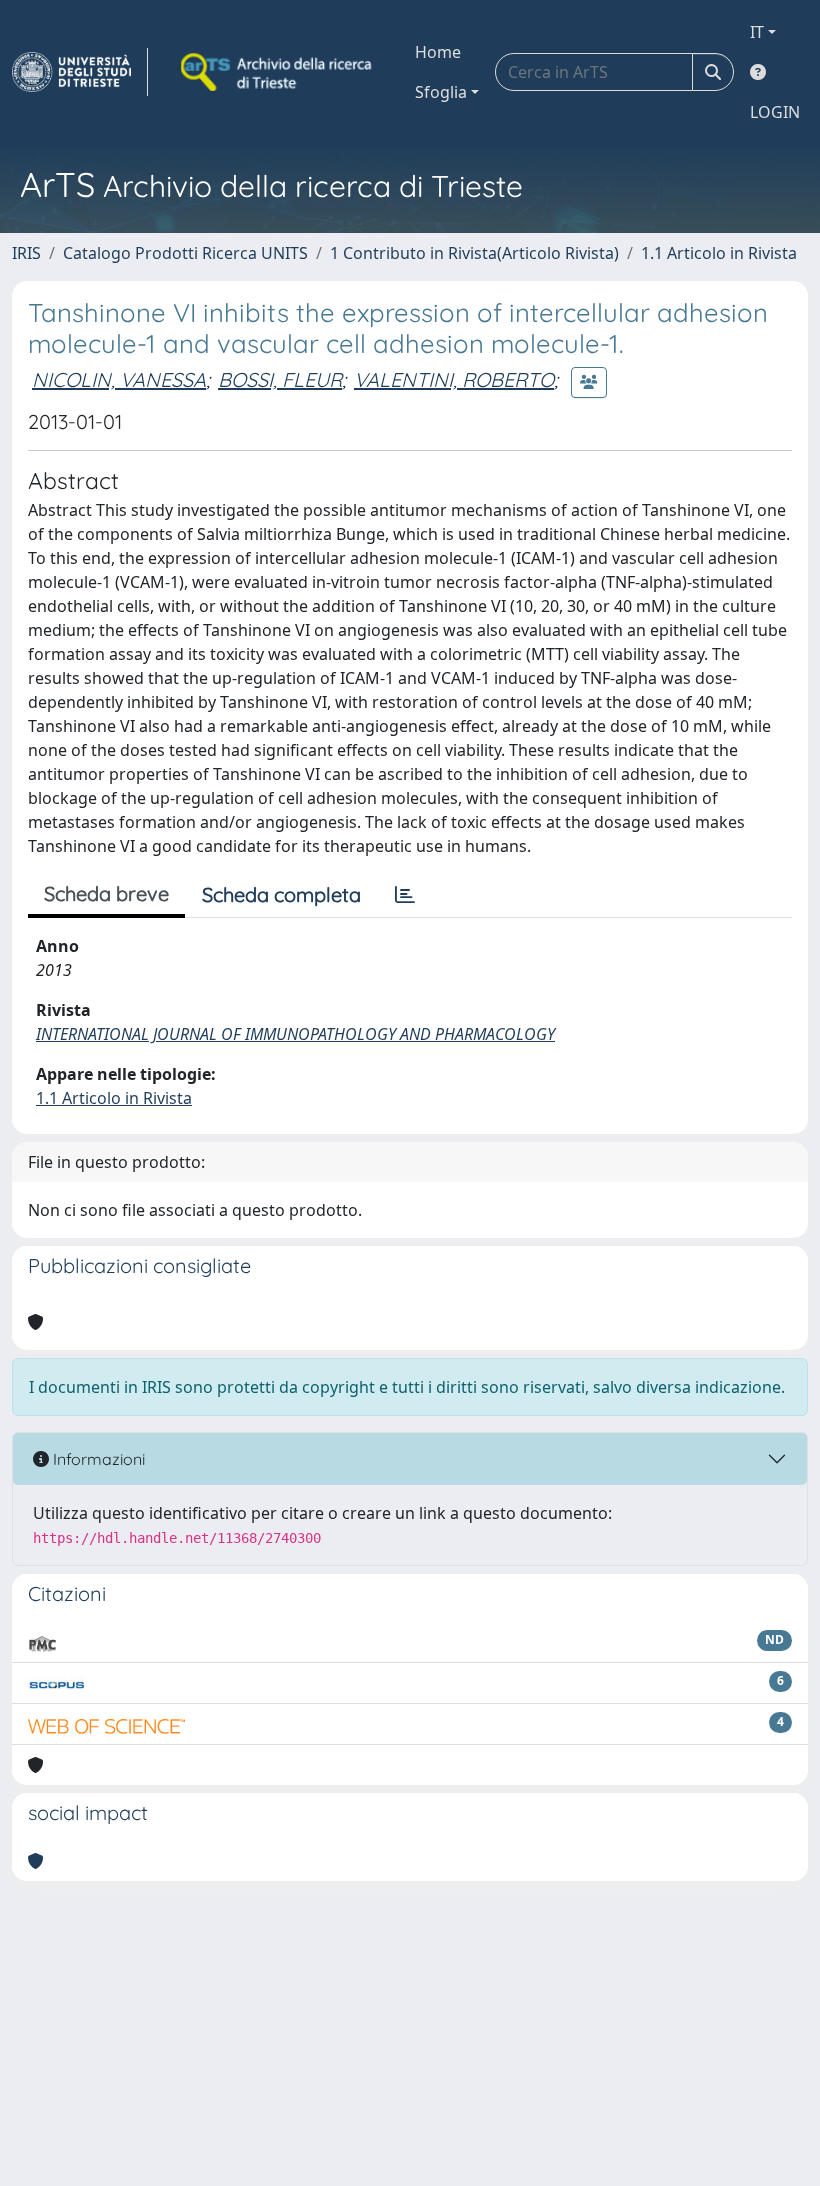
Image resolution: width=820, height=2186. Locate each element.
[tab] (405, 895)
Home (438, 52)
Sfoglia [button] (441, 92)
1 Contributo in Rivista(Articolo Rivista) (474, 253)
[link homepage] (80, 72)
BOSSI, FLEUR (280, 379)
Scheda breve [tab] (106, 893)
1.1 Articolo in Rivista (719, 253)
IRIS (26, 253)
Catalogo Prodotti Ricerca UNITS (185, 253)
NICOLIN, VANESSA (119, 379)
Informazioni (97, 1459)
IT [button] (757, 32)
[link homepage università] (278, 72)
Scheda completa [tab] (281, 894)
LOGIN (775, 112)
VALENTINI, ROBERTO (454, 379)
